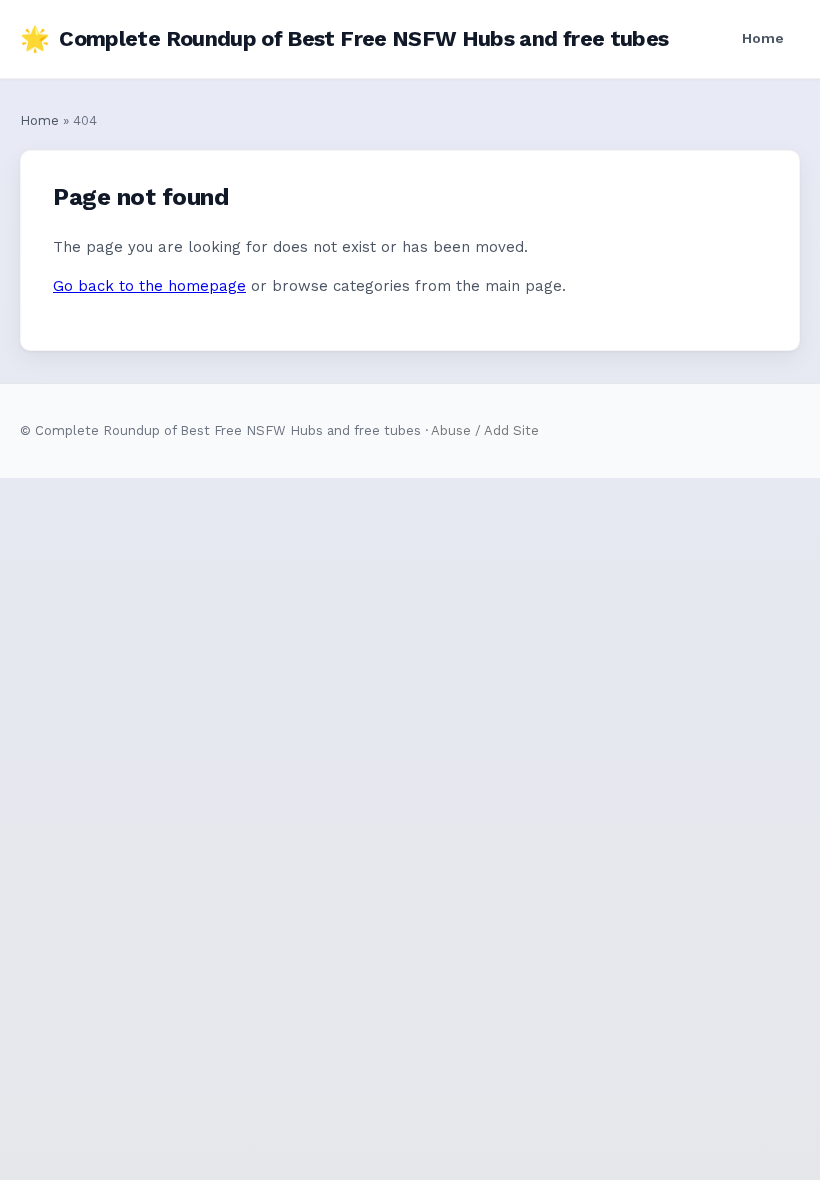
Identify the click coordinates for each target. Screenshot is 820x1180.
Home (763, 38)
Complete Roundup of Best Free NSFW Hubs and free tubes (344, 39)
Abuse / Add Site (485, 430)
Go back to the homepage (149, 286)
